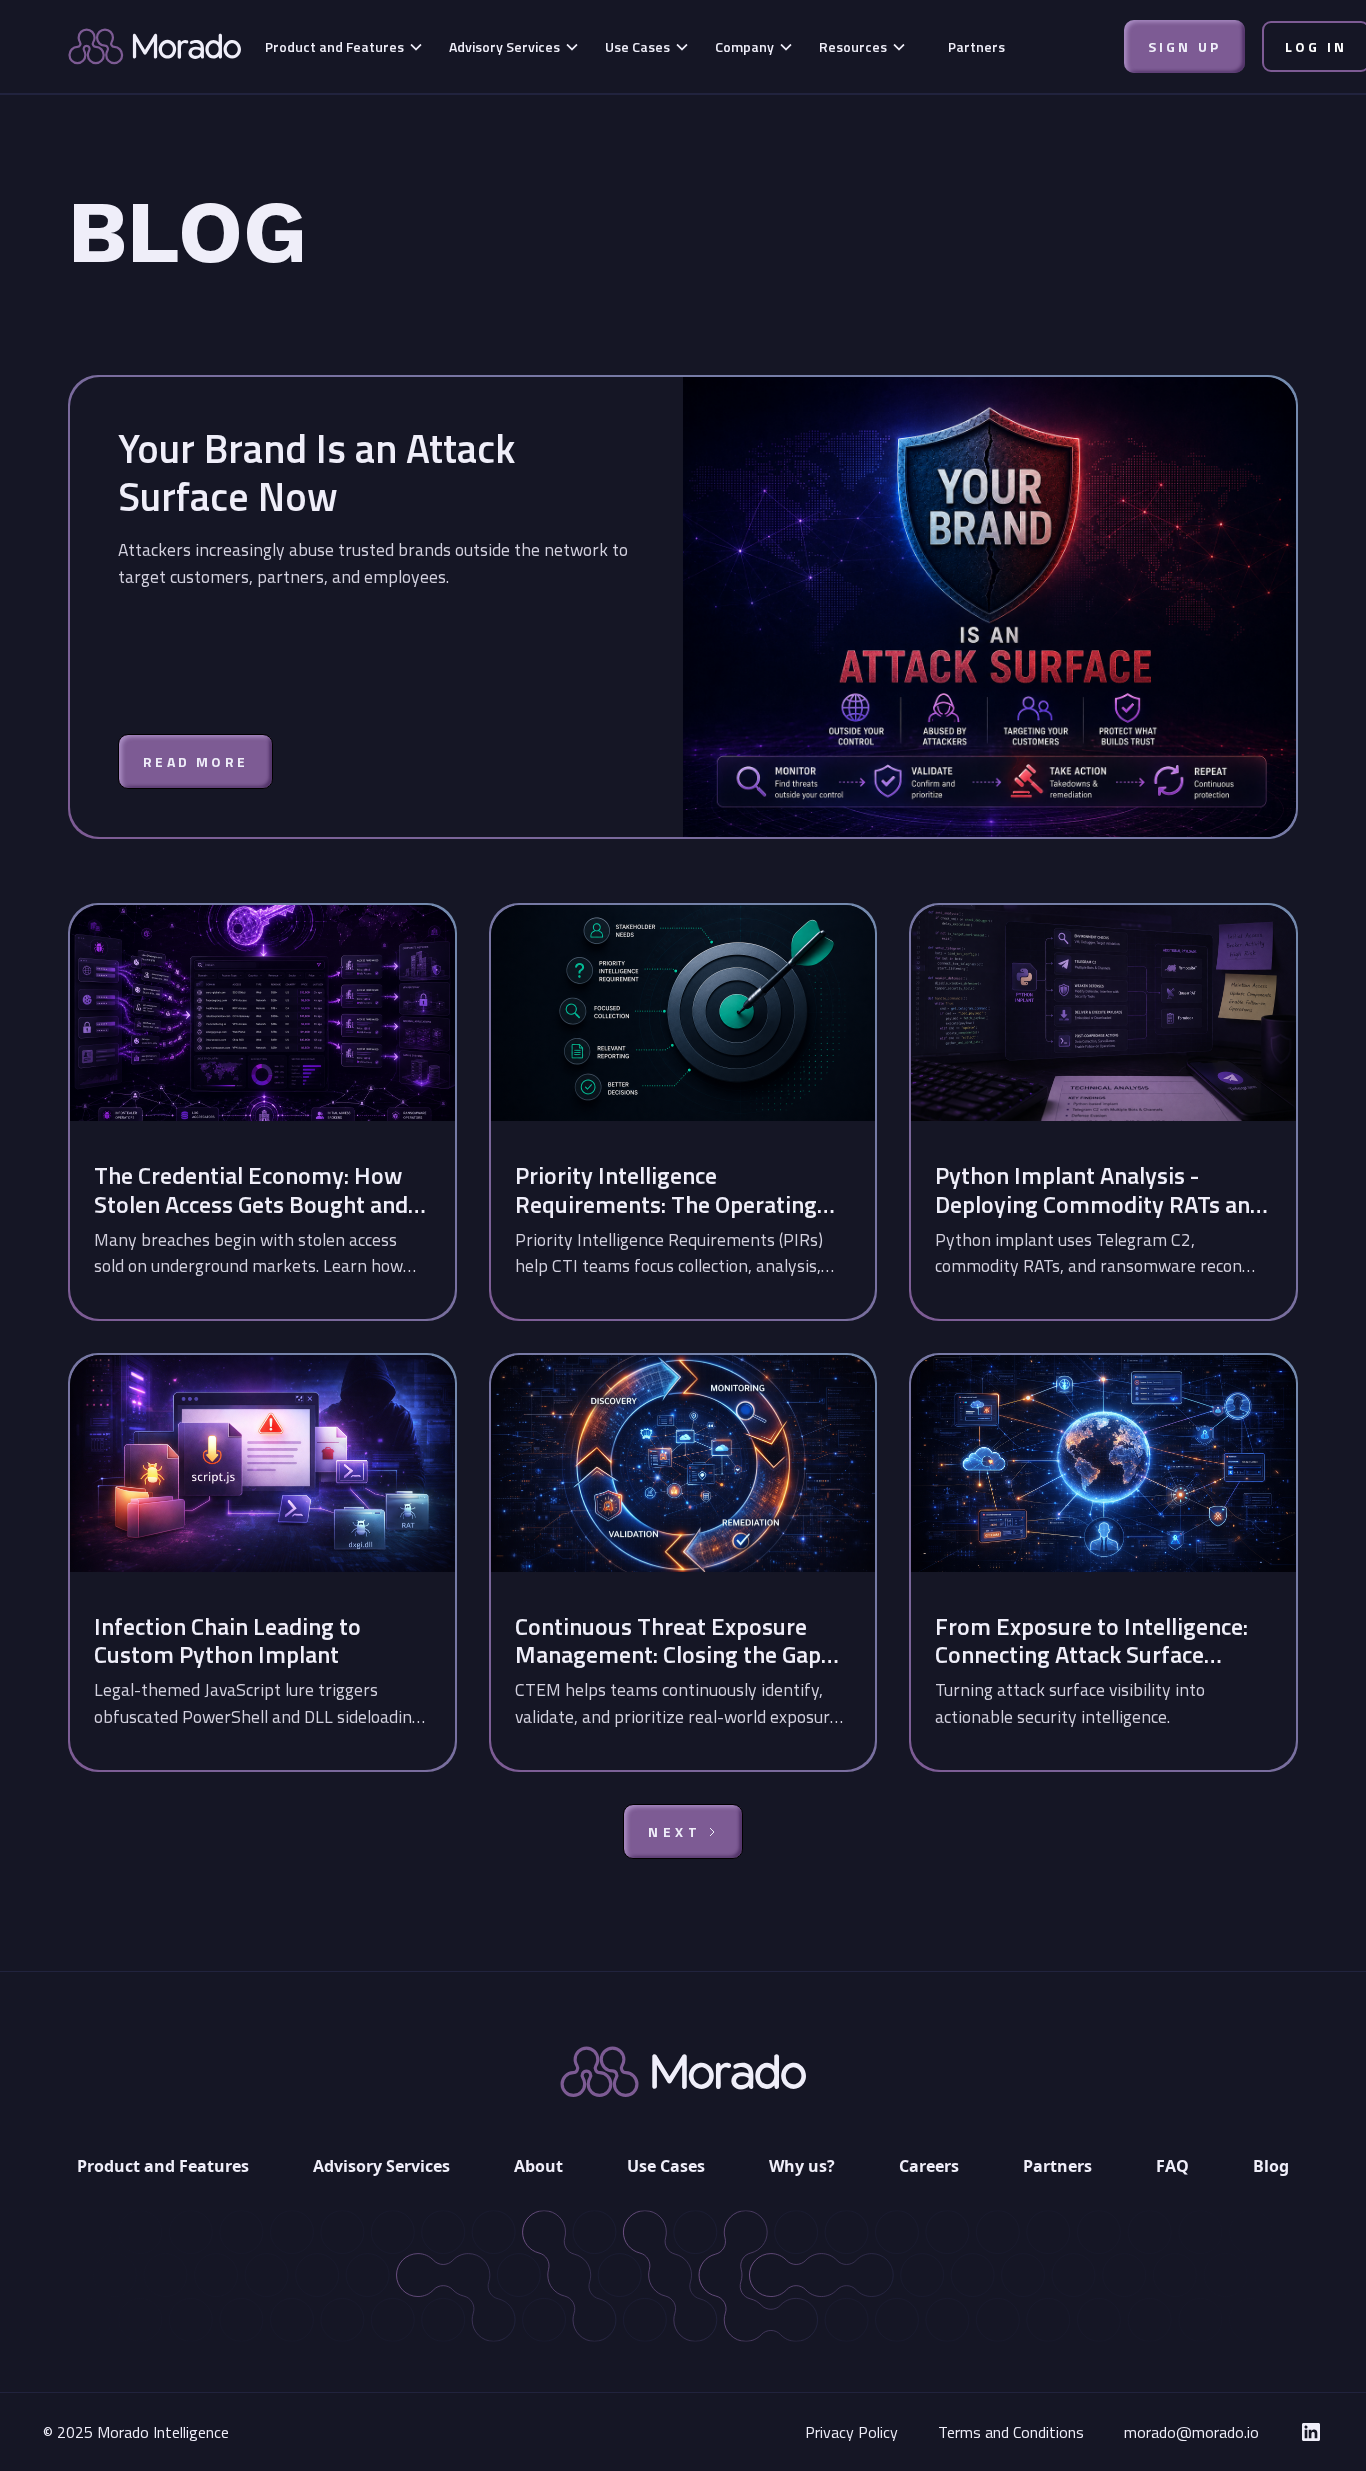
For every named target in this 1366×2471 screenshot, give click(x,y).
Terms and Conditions (1011, 2432)
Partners (976, 46)
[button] (344, 46)
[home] (154, 46)
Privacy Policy (851, 2432)
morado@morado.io (1191, 2432)
